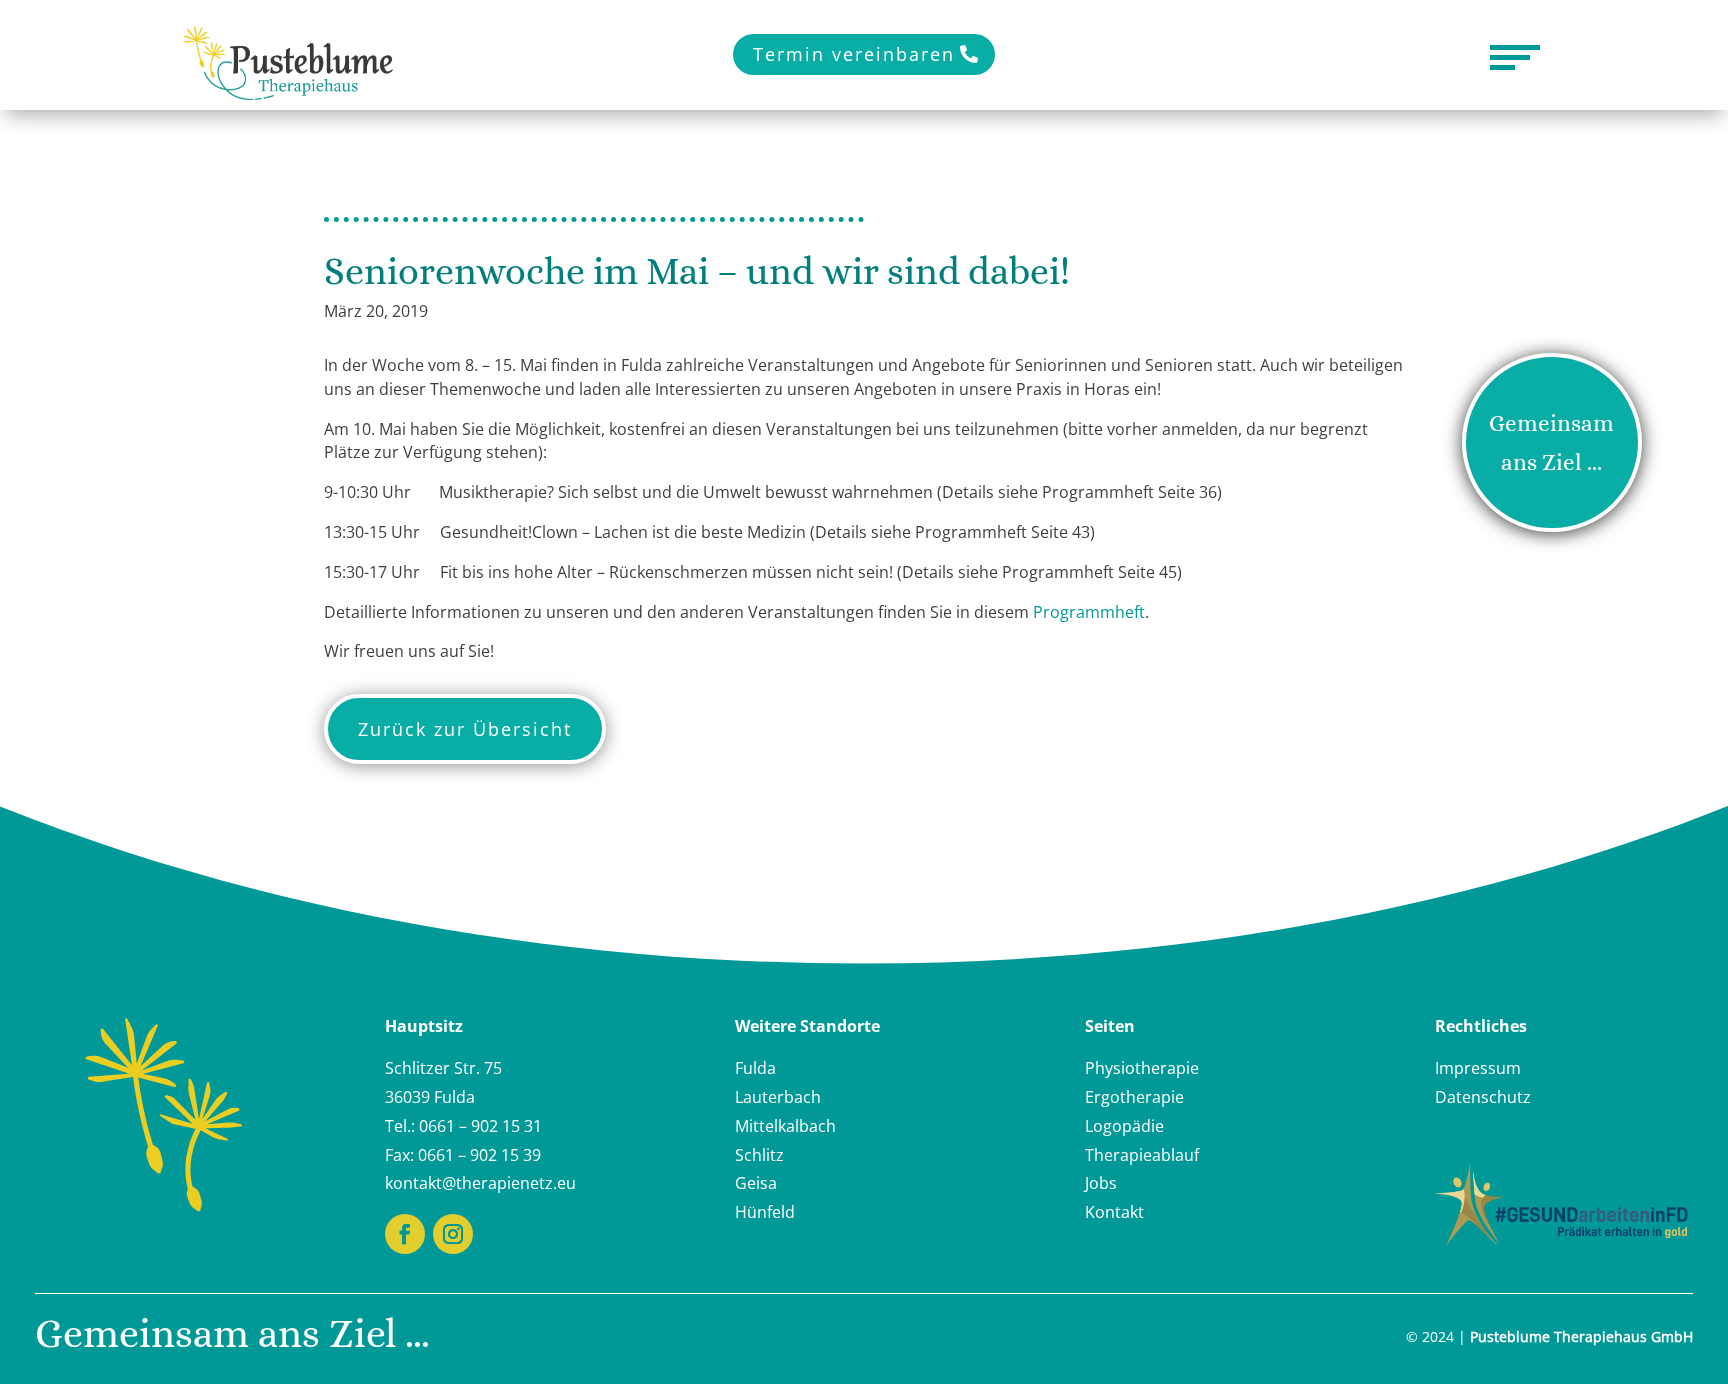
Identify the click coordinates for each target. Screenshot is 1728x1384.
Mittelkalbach (785, 1126)
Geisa (756, 1183)
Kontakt (1114, 1212)
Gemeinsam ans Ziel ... (1551, 442)
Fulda (755, 1068)
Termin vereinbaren (854, 54)
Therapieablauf (1142, 1155)
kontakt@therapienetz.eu (480, 1183)
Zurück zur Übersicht (465, 729)
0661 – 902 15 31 (480, 1126)
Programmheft (1089, 612)
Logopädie (1124, 1126)
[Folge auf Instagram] (453, 1234)
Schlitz (759, 1155)
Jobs (1101, 1183)
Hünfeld (765, 1212)
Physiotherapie (1142, 1068)
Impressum (1478, 1068)
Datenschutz (1483, 1097)
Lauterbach (778, 1097)
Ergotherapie (1134, 1097)
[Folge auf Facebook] (405, 1234)
